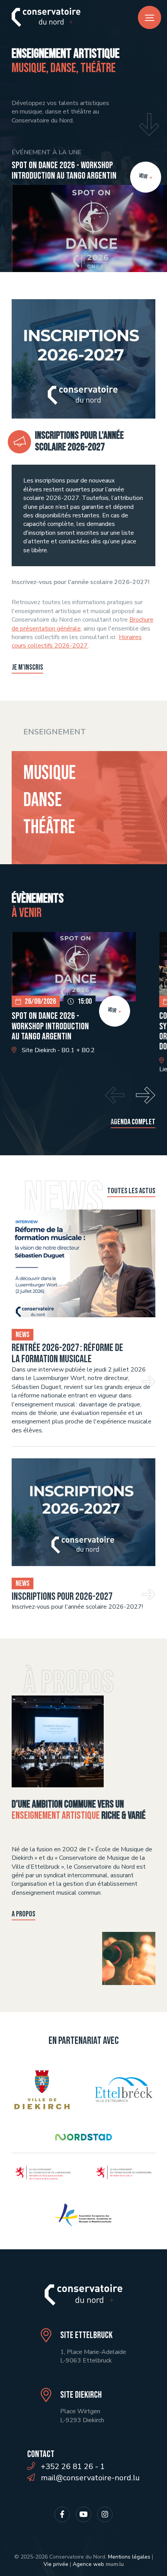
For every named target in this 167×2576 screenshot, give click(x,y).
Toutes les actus (131, 1191)
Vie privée (56, 2564)
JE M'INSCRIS (27, 667)
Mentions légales (129, 2557)
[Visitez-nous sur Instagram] (105, 2514)
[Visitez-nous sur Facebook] (62, 2514)
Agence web (88, 2564)
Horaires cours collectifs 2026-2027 (77, 641)
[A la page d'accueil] (46, 17)
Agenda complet (133, 1122)
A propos (23, 1914)
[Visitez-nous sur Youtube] (83, 2514)
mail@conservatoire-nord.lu (90, 2478)
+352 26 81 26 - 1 (73, 2467)
